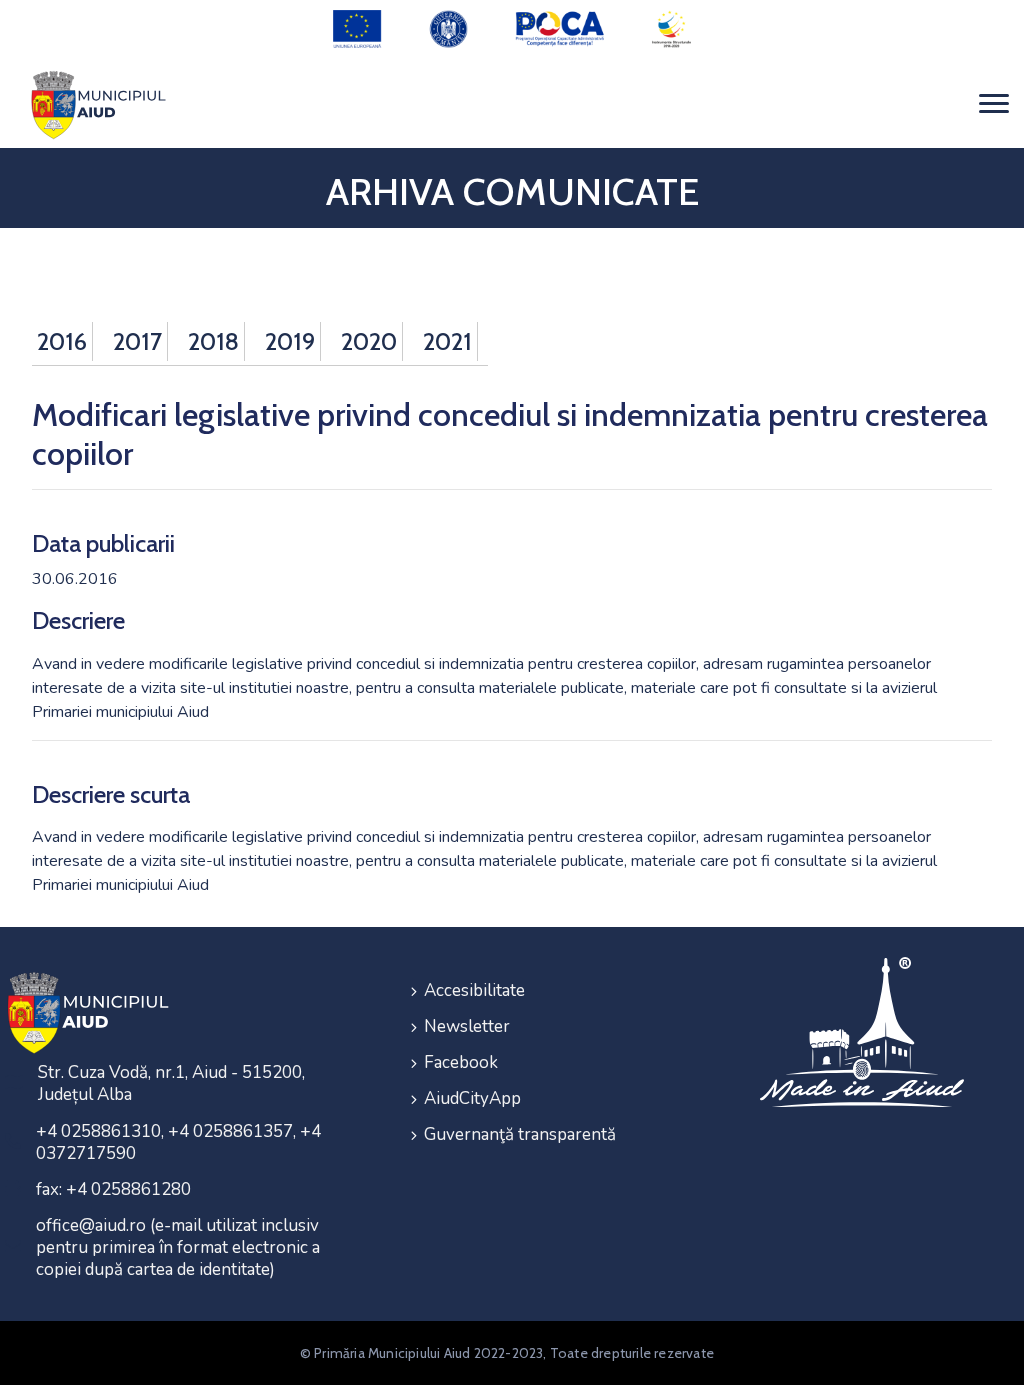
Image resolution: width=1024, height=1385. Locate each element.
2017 (137, 341)
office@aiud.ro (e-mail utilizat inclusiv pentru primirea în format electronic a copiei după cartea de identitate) (178, 1247)
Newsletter (467, 1026)
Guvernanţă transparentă (520, 1134)
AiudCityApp (472, 1098)
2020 (369, 341)
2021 (447, 341)
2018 (213, 341)
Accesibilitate (474, 990)
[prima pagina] (95, 103)
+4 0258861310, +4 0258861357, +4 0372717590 (178, 1142)
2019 (290, 341)
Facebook (461, 1062)
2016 (62, 341)
